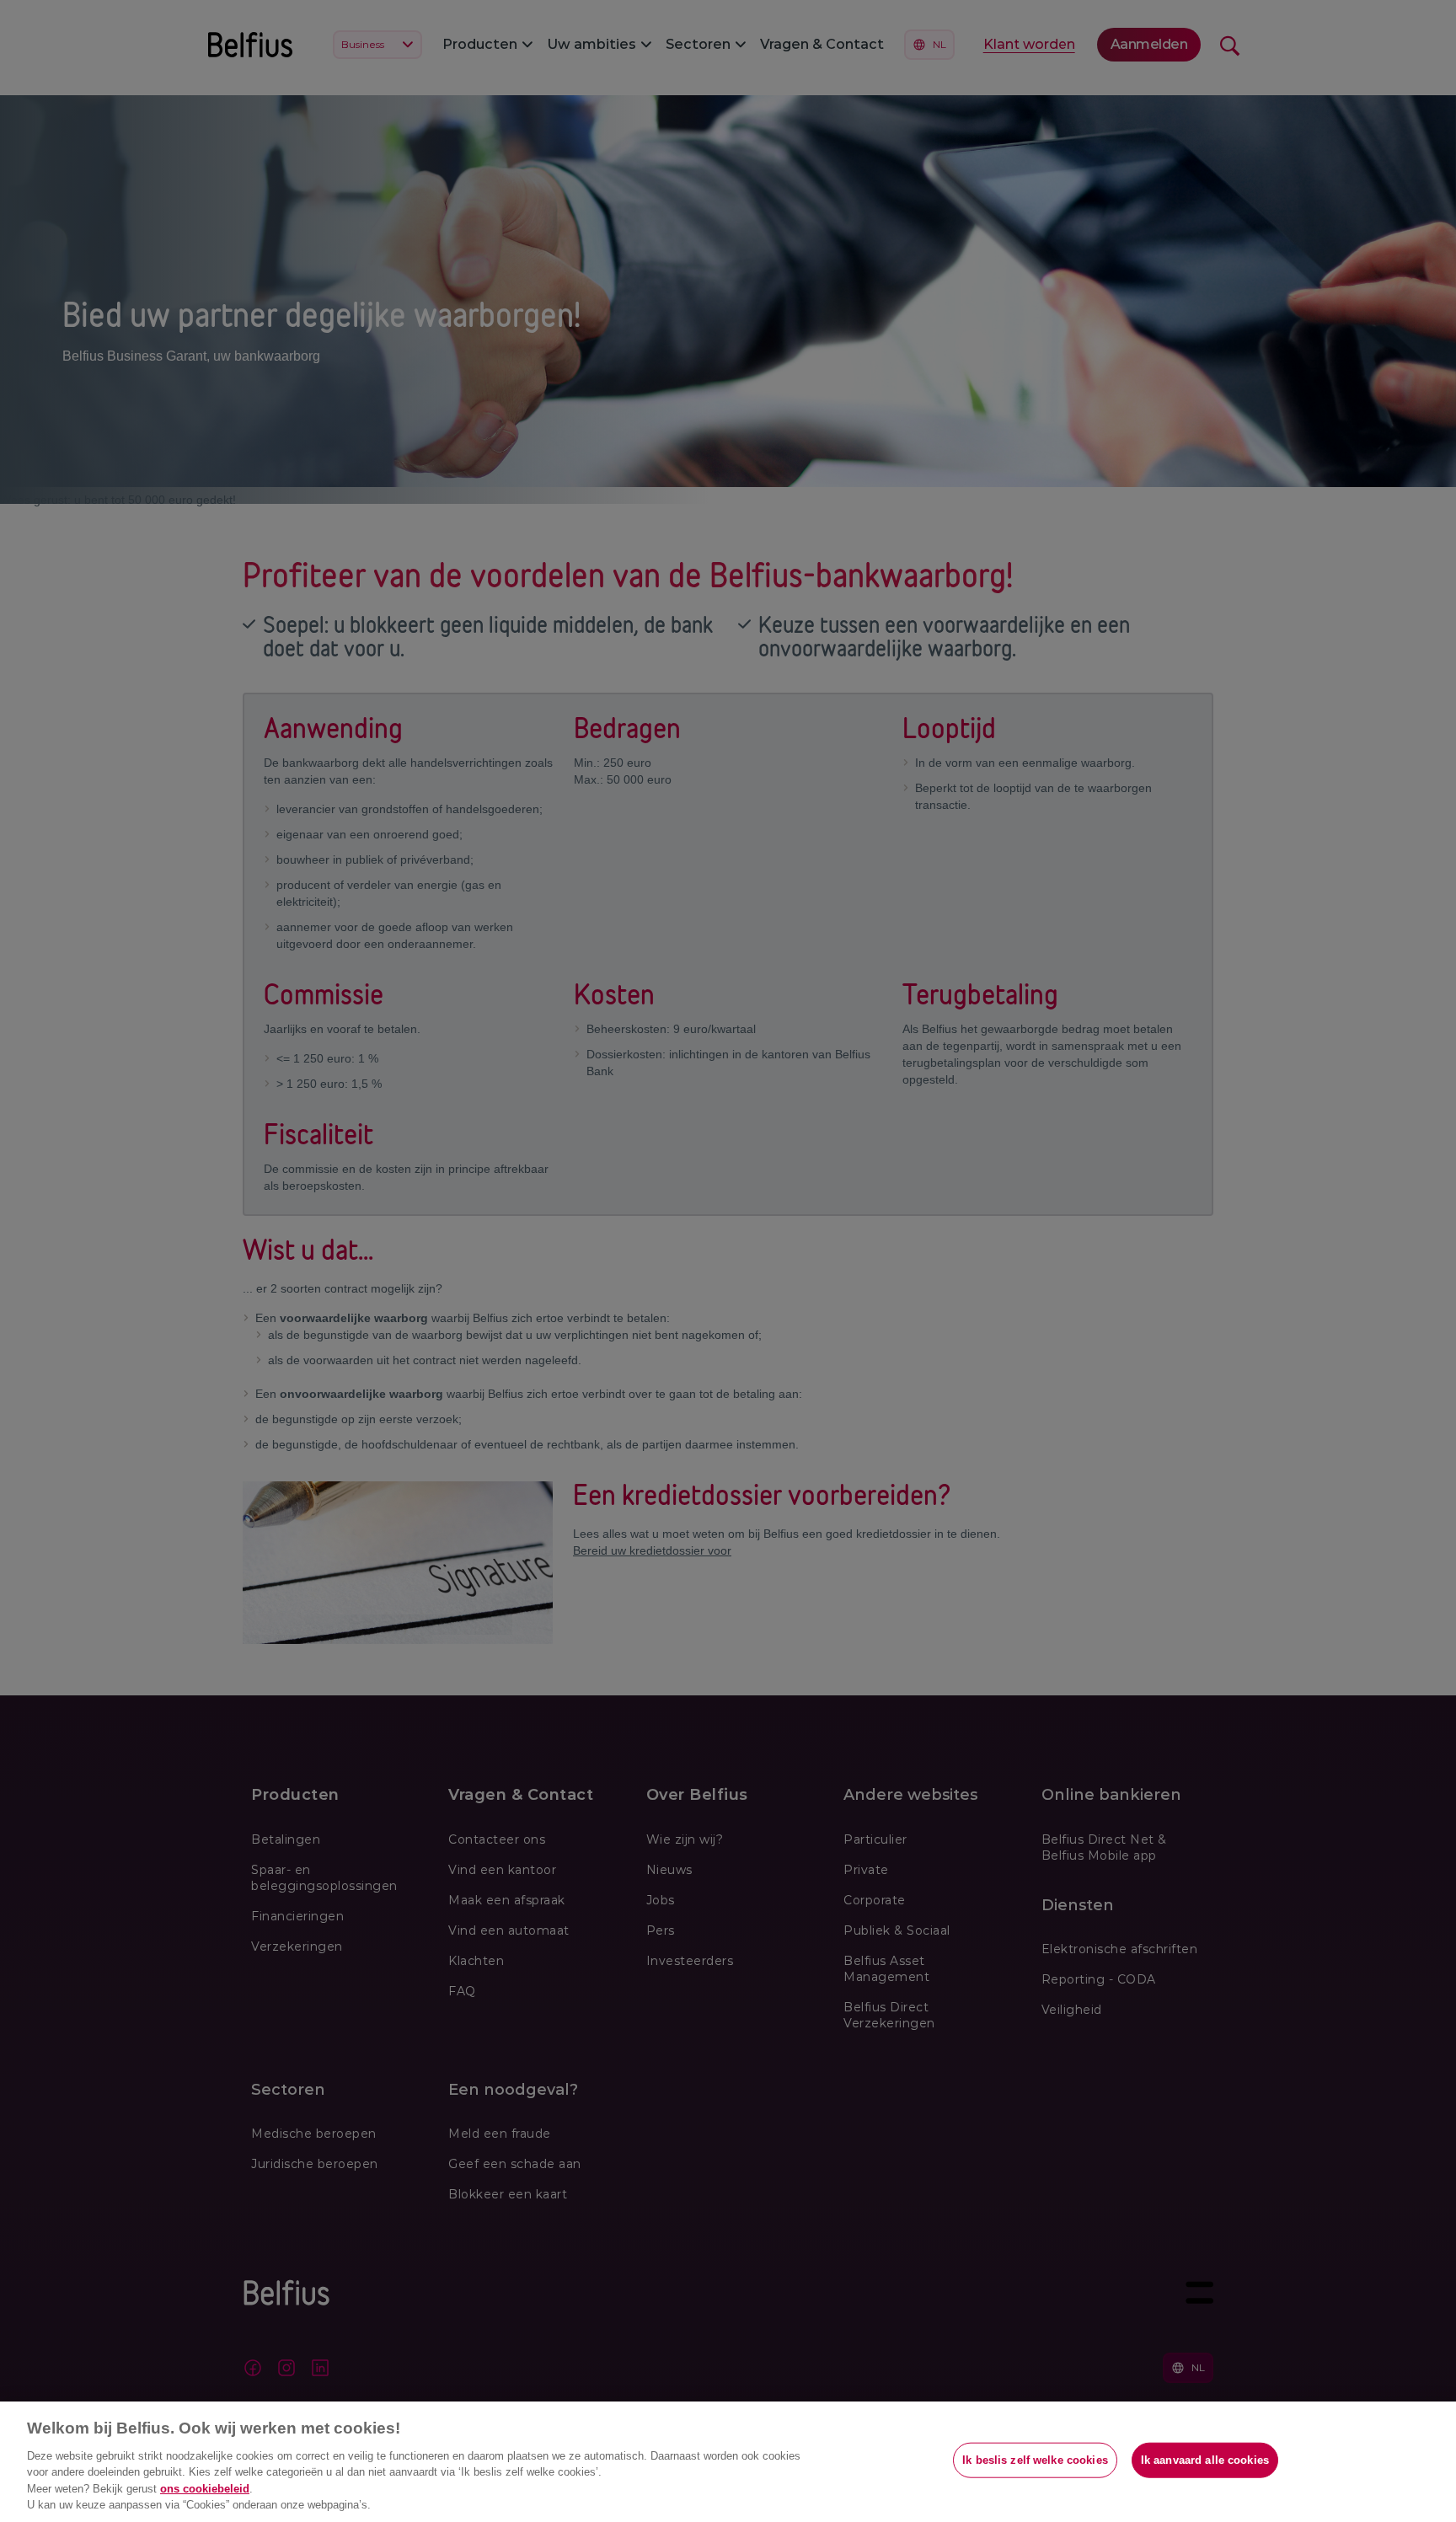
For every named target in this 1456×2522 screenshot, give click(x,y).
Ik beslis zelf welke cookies (1035, 2460)
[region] (728, 2462)
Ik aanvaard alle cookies (1205, 2460)
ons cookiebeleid (205, 2489)
